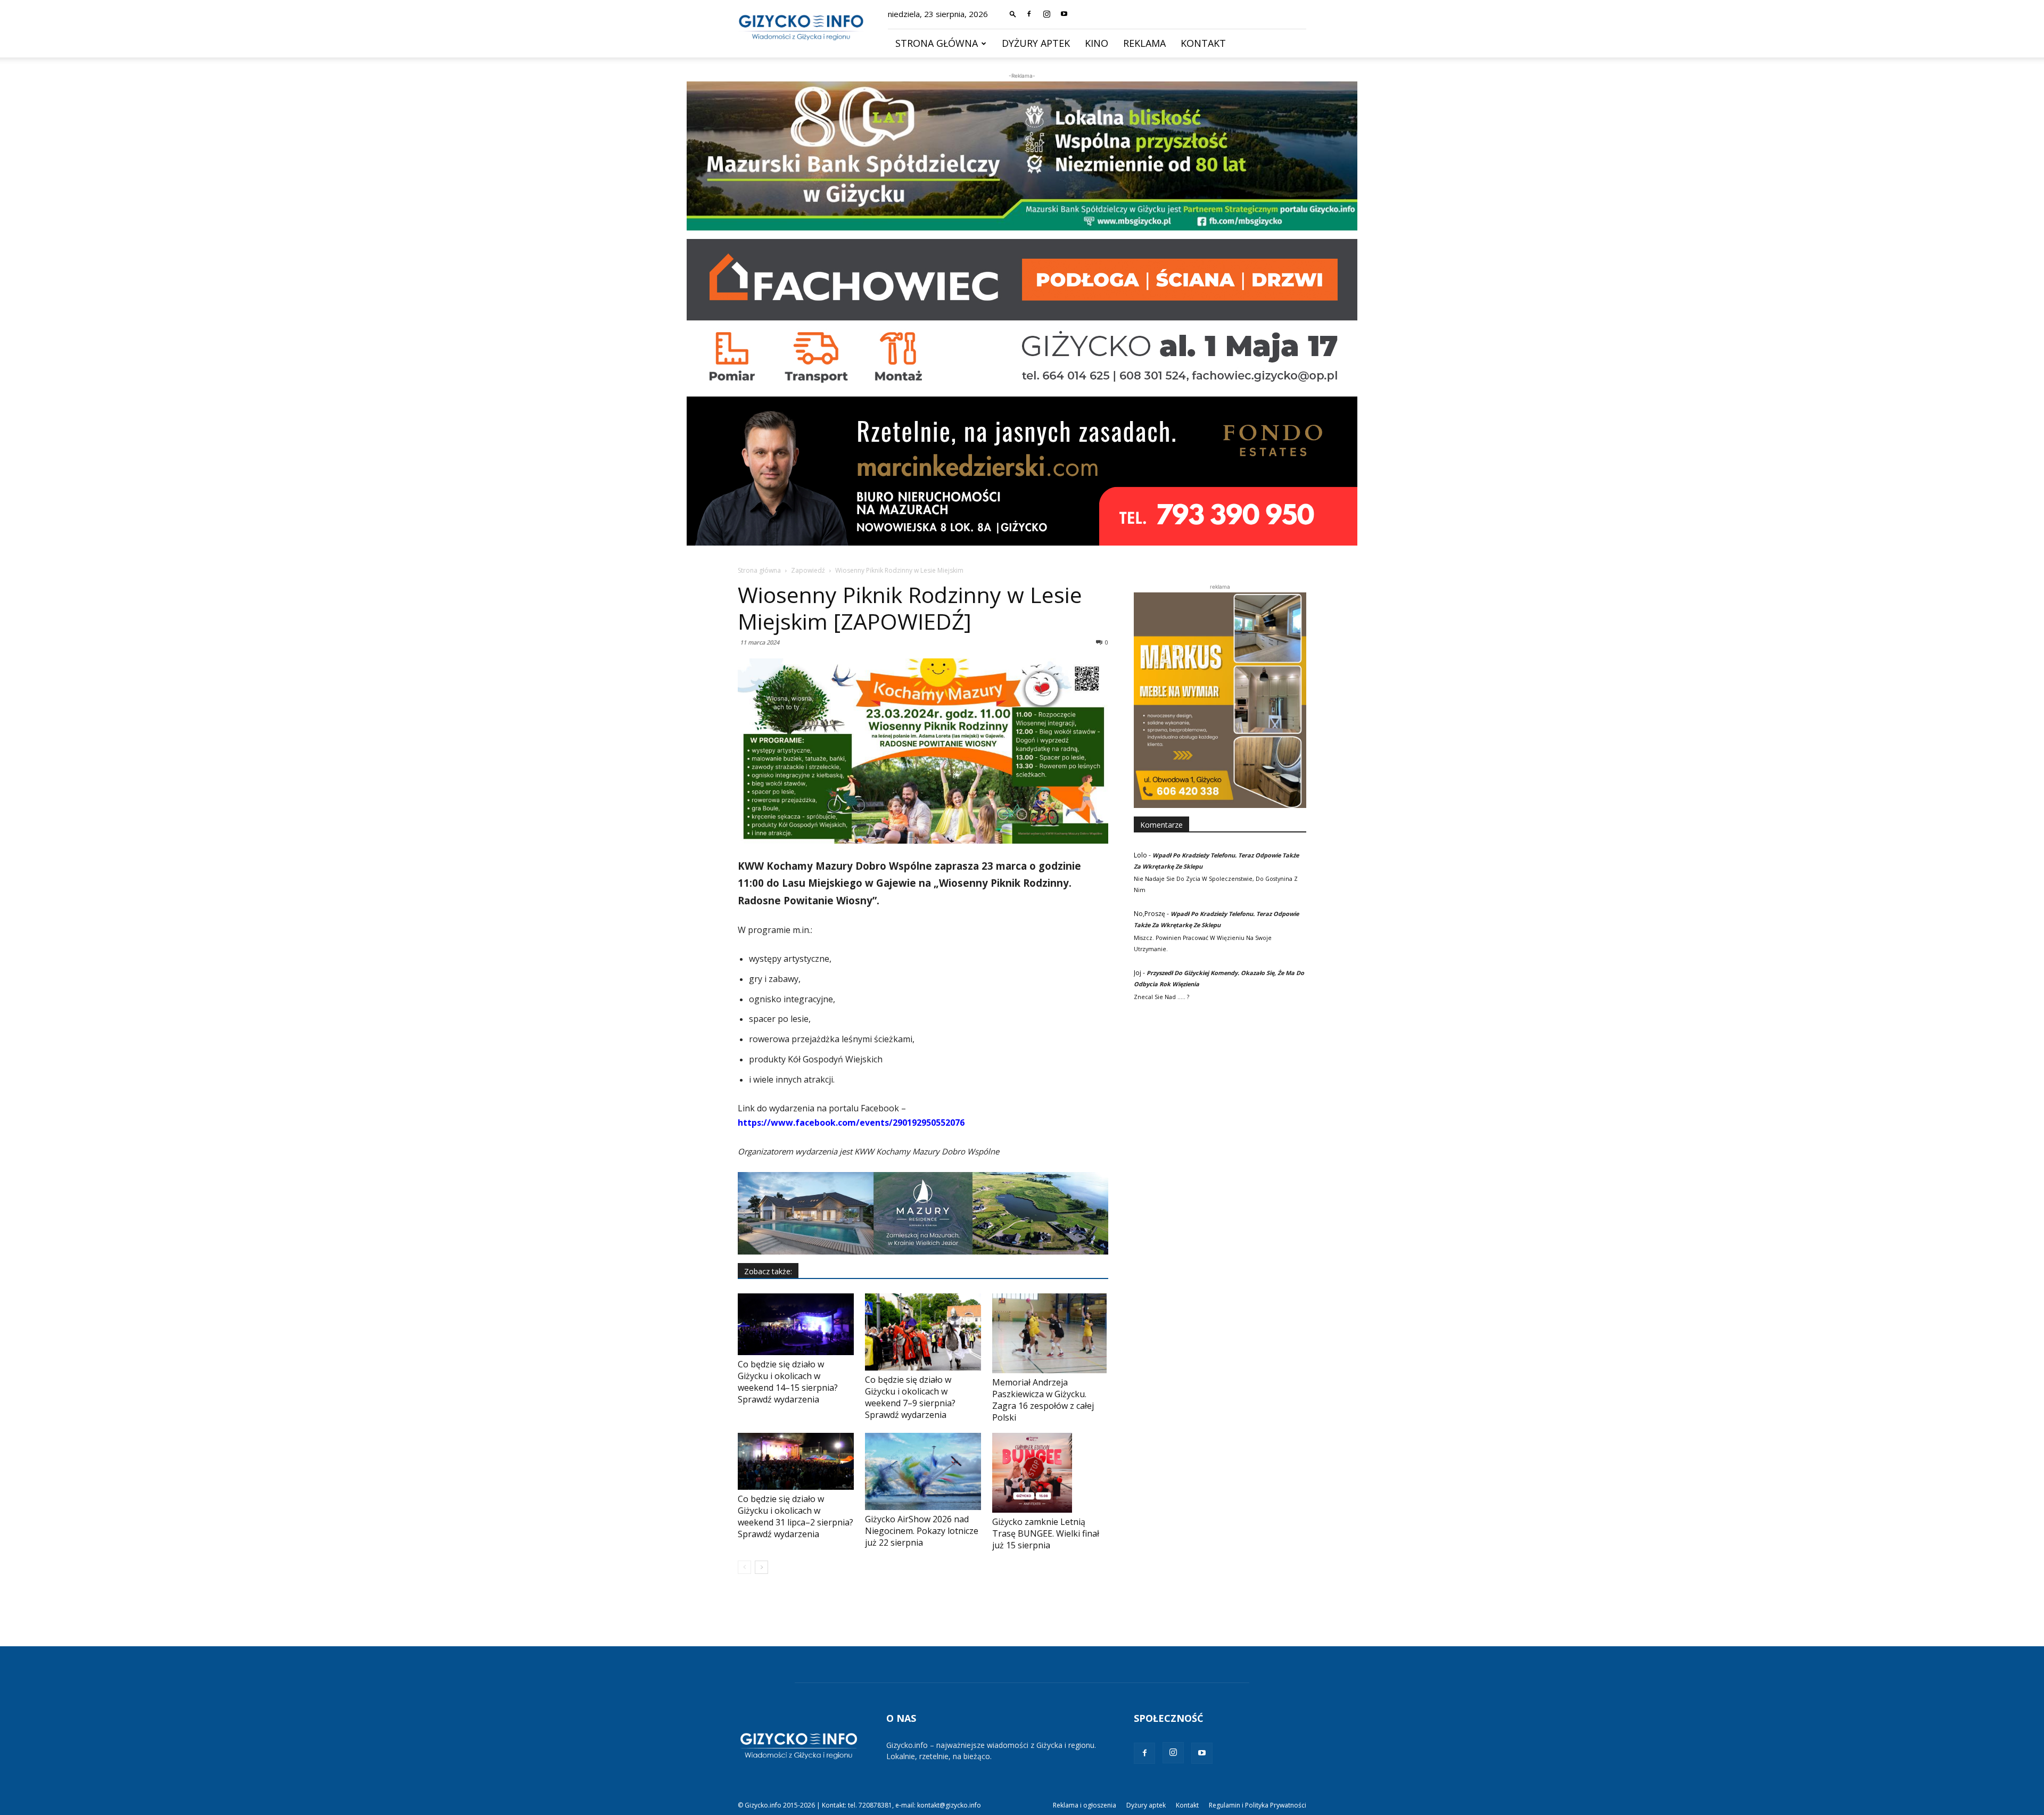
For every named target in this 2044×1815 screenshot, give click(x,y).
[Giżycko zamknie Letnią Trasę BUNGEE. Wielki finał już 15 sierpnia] (1050, 1473)
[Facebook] (1029, 14)
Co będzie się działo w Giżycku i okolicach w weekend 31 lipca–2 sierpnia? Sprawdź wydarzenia (796, 1516)
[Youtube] (1064, 14)
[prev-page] (744, 1567)
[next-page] (761, 1567)
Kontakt (1203, 43)
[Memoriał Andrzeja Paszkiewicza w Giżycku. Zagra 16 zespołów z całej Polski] (1050, 1333)
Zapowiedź (808, 570)
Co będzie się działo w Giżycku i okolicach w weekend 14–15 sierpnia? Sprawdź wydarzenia (788, 1382)
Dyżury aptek (1036, 43)
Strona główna (937, 43)
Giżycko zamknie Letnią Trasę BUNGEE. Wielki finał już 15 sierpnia (1046, 1533)
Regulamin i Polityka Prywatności (1258, 1805)
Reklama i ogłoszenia (1085, 1805)
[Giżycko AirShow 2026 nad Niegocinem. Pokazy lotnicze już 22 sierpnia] (923, 1471)
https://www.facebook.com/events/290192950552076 (851, 1123)
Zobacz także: (768, 1271)
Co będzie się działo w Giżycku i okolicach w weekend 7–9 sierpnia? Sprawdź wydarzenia (910, 1397)
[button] (1013, 14)
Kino (1097, 43)
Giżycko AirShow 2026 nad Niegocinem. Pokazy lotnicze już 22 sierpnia (922, 1531)
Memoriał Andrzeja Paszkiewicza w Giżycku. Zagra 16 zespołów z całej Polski (1043, 1400)
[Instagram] (1046, 14)
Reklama (1144, 43)
